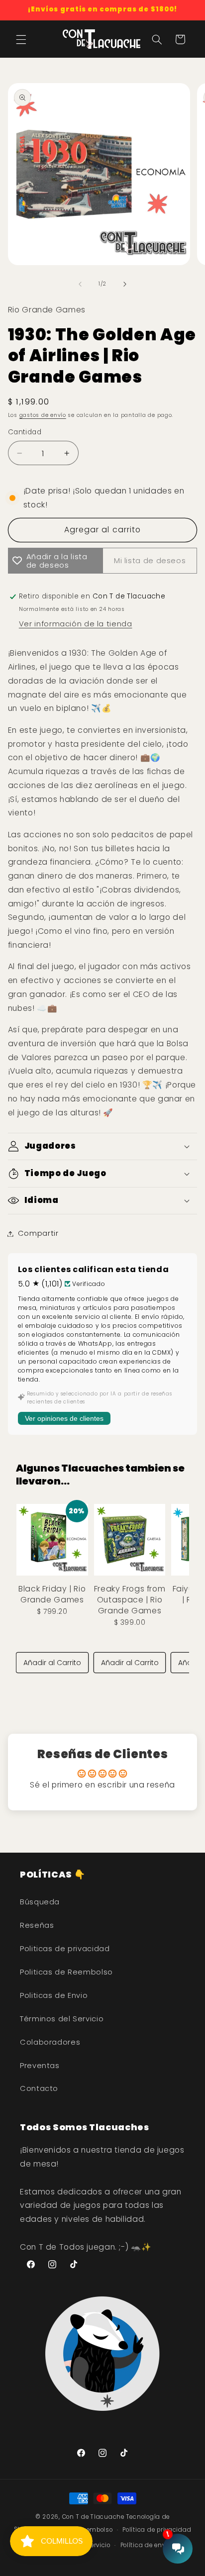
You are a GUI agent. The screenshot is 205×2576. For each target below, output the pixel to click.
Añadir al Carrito (52, 1663)
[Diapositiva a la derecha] (125, 284)
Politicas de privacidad (65, 1949)
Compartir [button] (38, 1233)
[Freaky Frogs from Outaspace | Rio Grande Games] (130, 1540)
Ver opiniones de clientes (64, 1418)
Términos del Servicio (62, 2019)
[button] (21, 39)
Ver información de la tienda (76, 624)
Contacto (39, 2088)
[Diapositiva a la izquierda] (80, 284)
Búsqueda (40, 1902)
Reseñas (37, 1925)
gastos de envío (43, 415)
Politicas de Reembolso (66, 1972)
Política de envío (146, 2545)
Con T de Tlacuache (93, 2517)
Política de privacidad (157, 2530)
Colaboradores (50, 2042)
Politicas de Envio (54, 1995)
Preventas (40, 2066)
